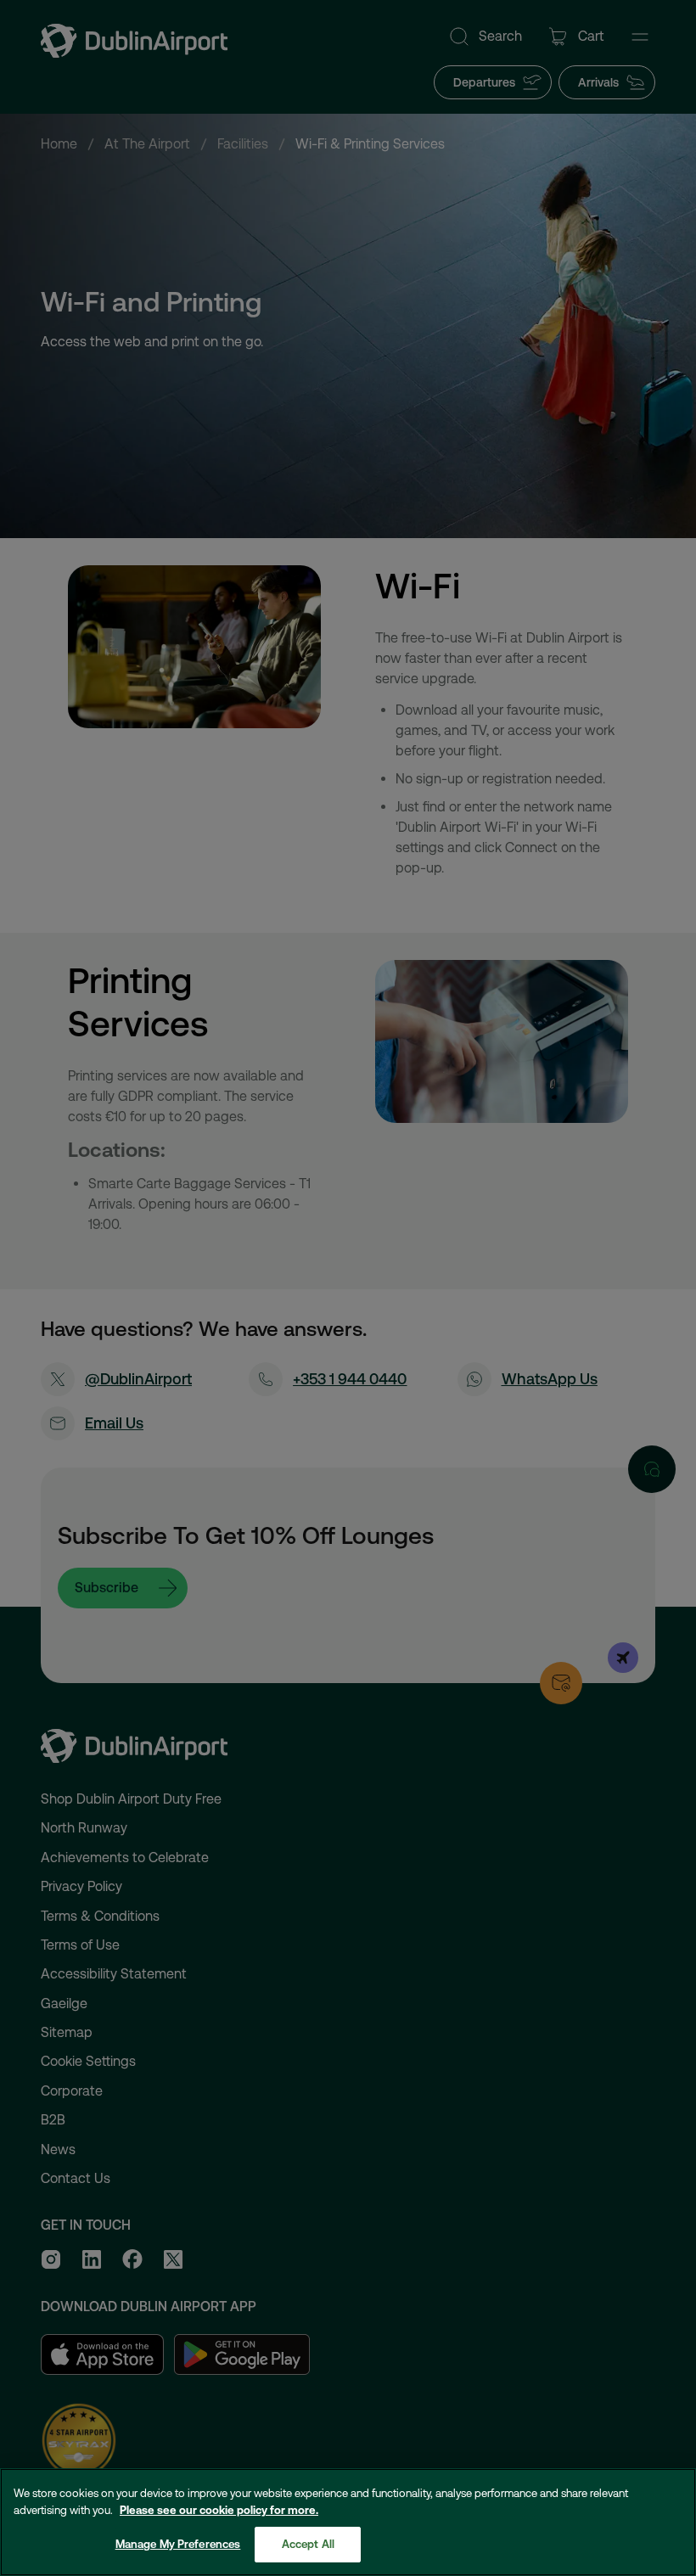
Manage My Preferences (178, 2544)
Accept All (308, 2544)
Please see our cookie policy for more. (219, 2510)
